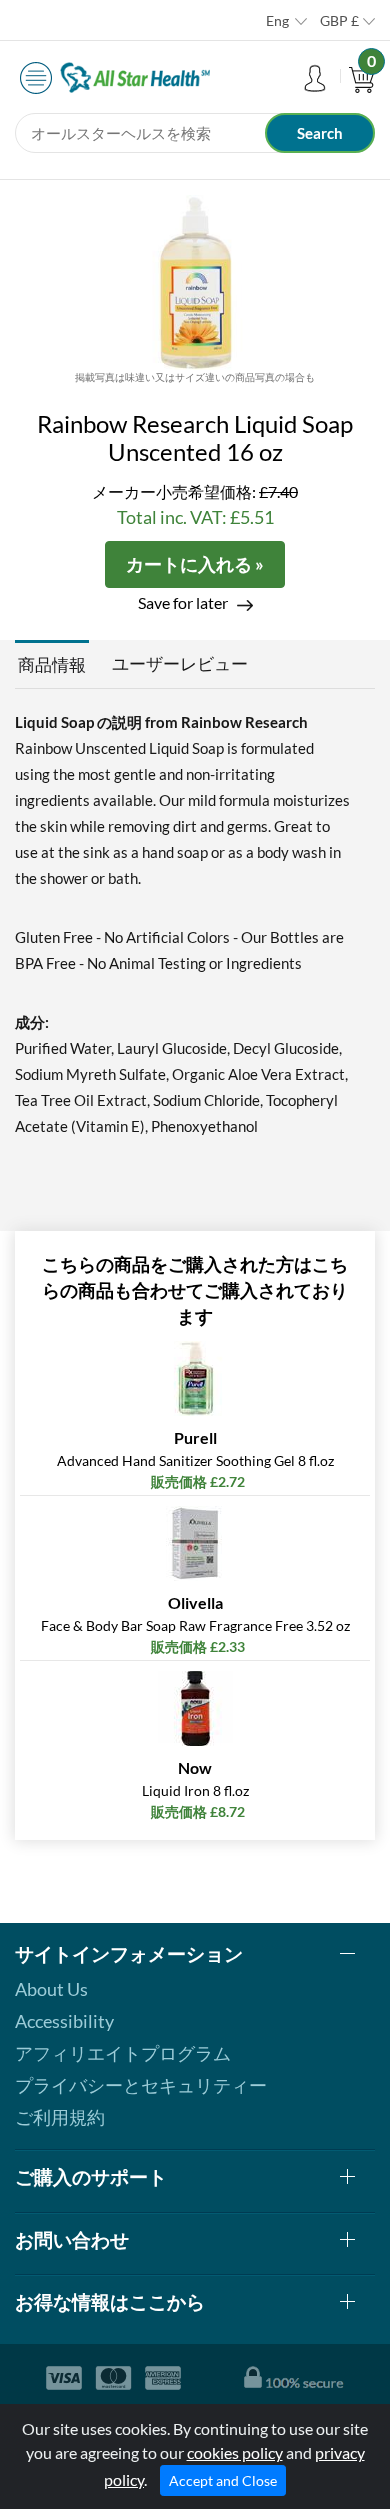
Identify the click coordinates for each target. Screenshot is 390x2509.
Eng (277, 20)
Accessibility (64, 2021)
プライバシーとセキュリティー (141, 2085)
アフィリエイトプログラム (123, 2053)
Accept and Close (223, 2480)
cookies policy (235, 2452)
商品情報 (52, 664)
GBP (339, 20)
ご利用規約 (60, 2117)
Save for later (183, 602)
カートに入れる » (195, 564)
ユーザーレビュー (180, 663)
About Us (51, 1989)
